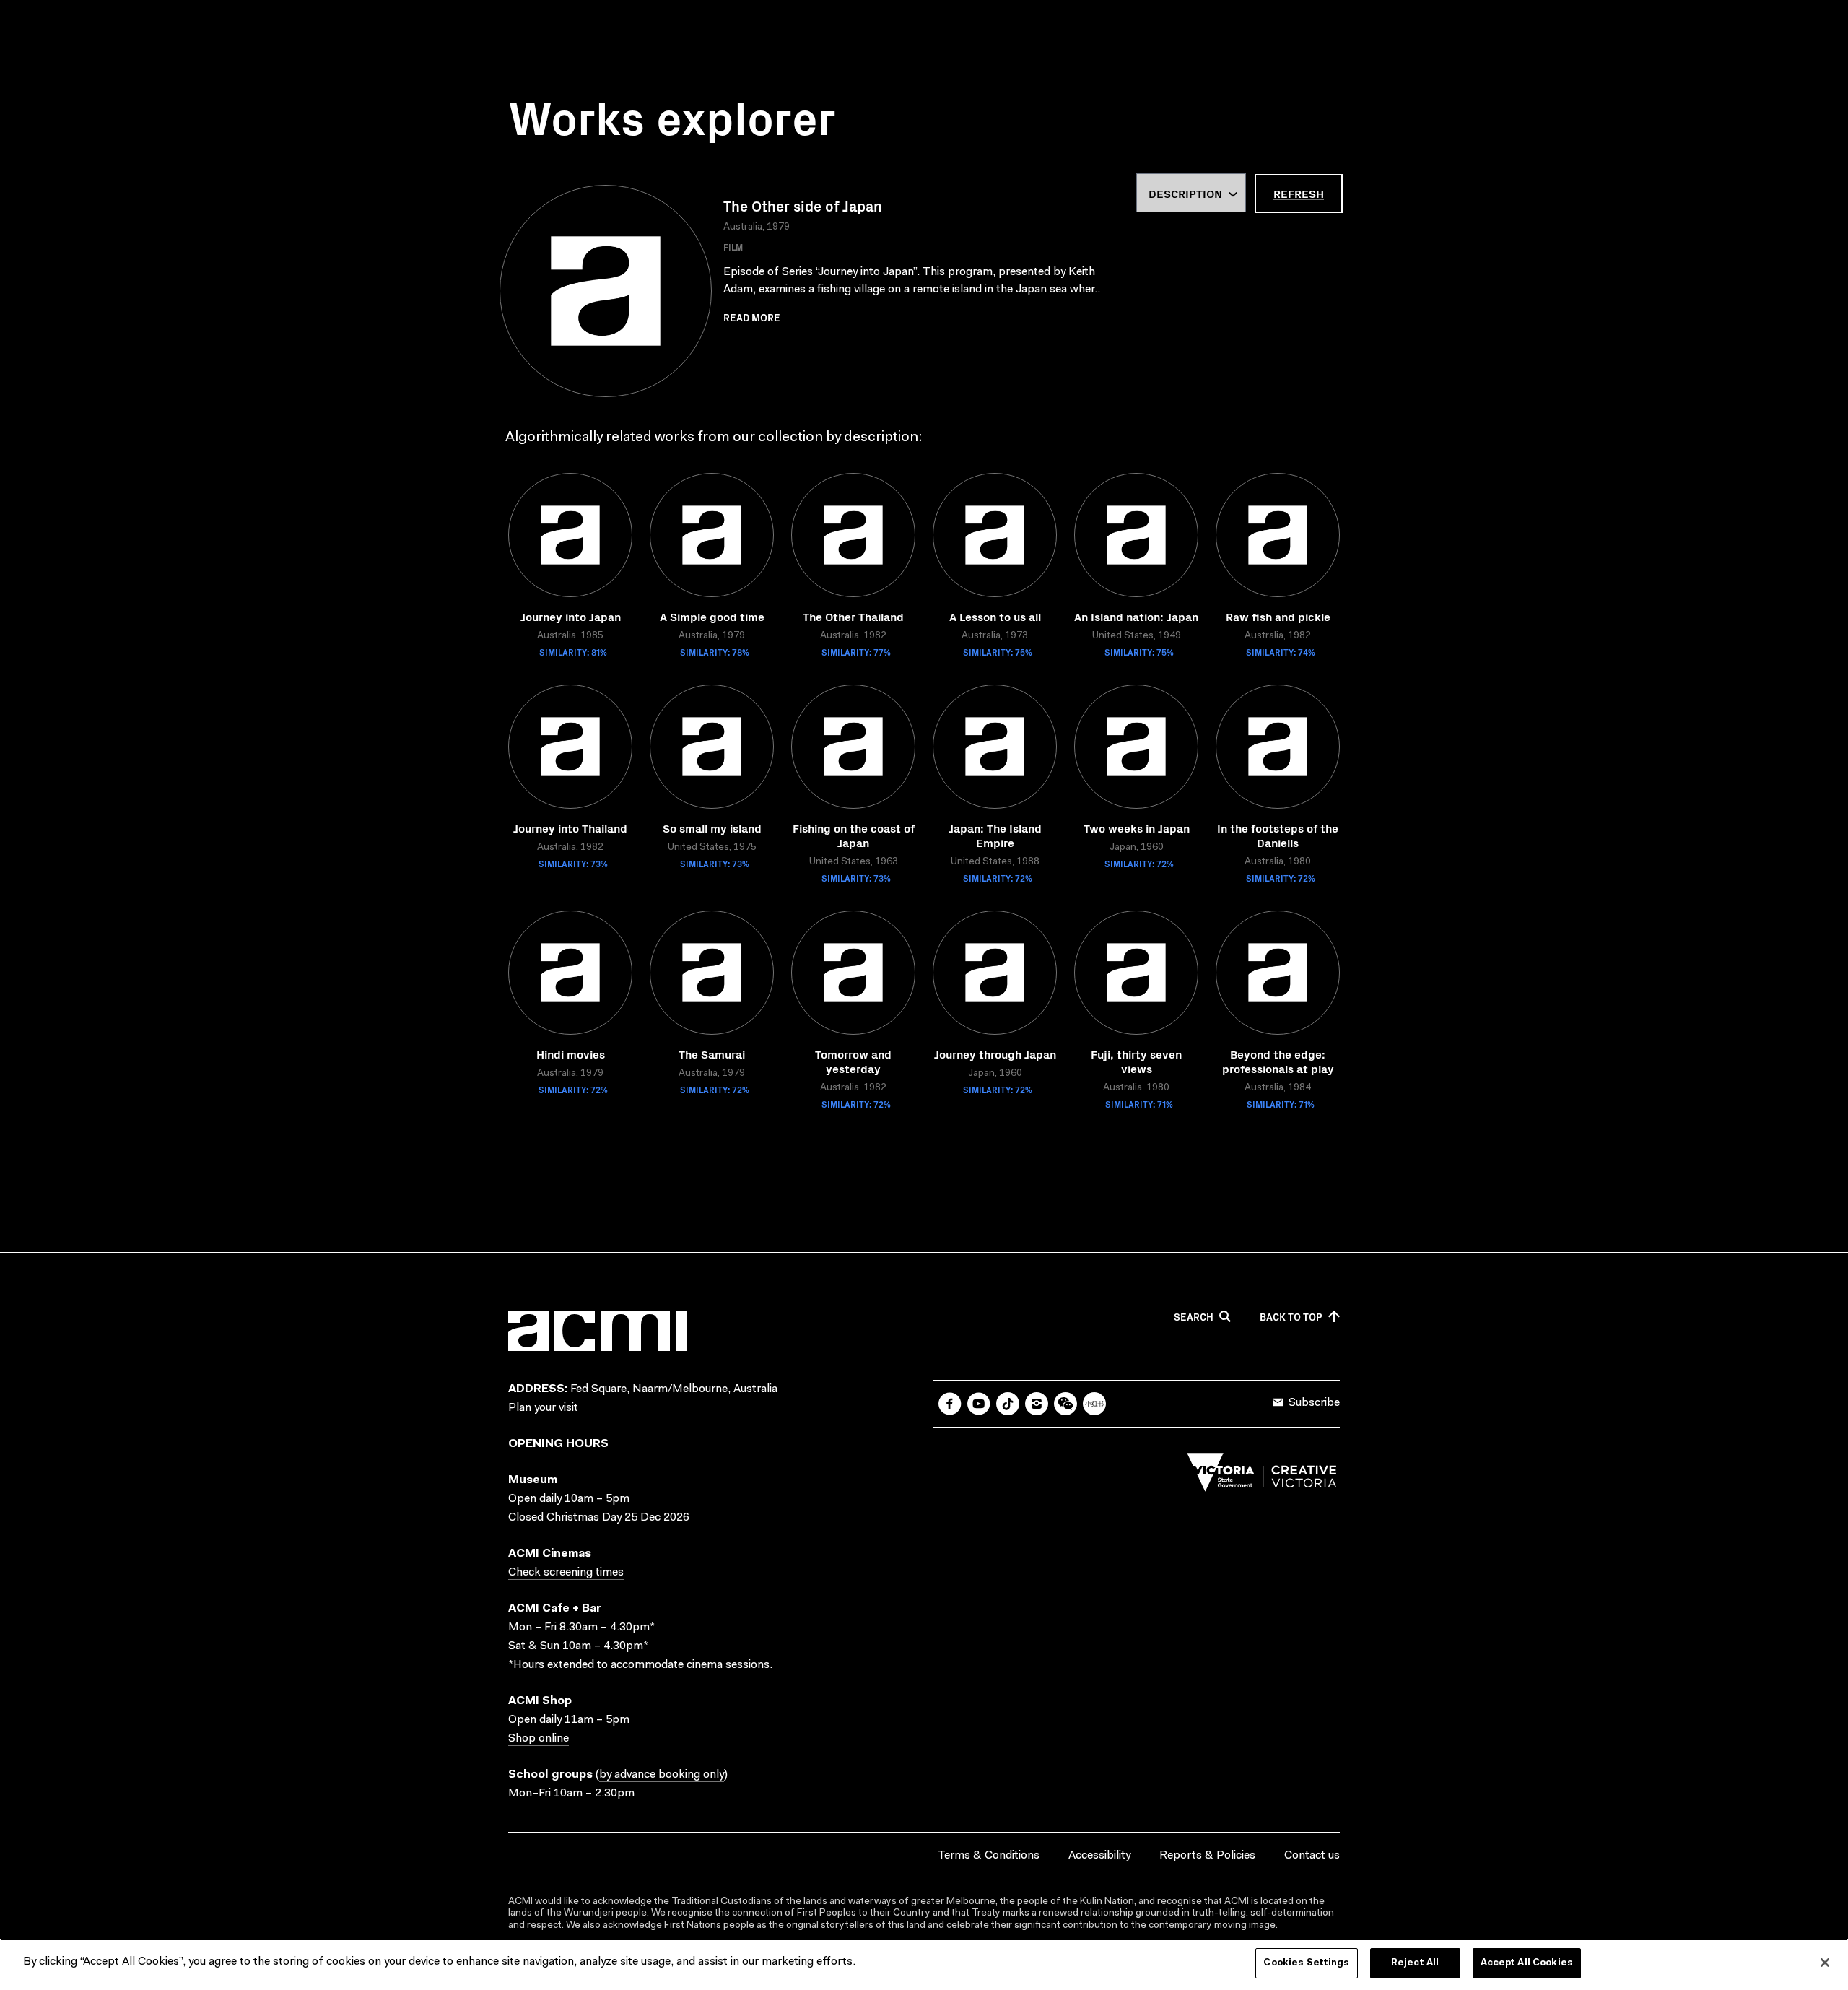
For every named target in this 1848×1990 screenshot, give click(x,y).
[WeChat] (1065, 1404)
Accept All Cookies (1527, 1963)
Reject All (1415, 1963)
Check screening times (566, 1573)
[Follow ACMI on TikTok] (1008, 1404)
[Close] (1825, 1963)
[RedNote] (1094, 1404)
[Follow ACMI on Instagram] (1037, 1404)
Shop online (539, 1739)
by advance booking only (662, 1775)
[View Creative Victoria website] (1262, 1476)
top (1291, 1317)
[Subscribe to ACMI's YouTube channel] (979, 1404)
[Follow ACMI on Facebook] (950, 1404)
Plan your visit (543, 1408)
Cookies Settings (1306, 1963)
